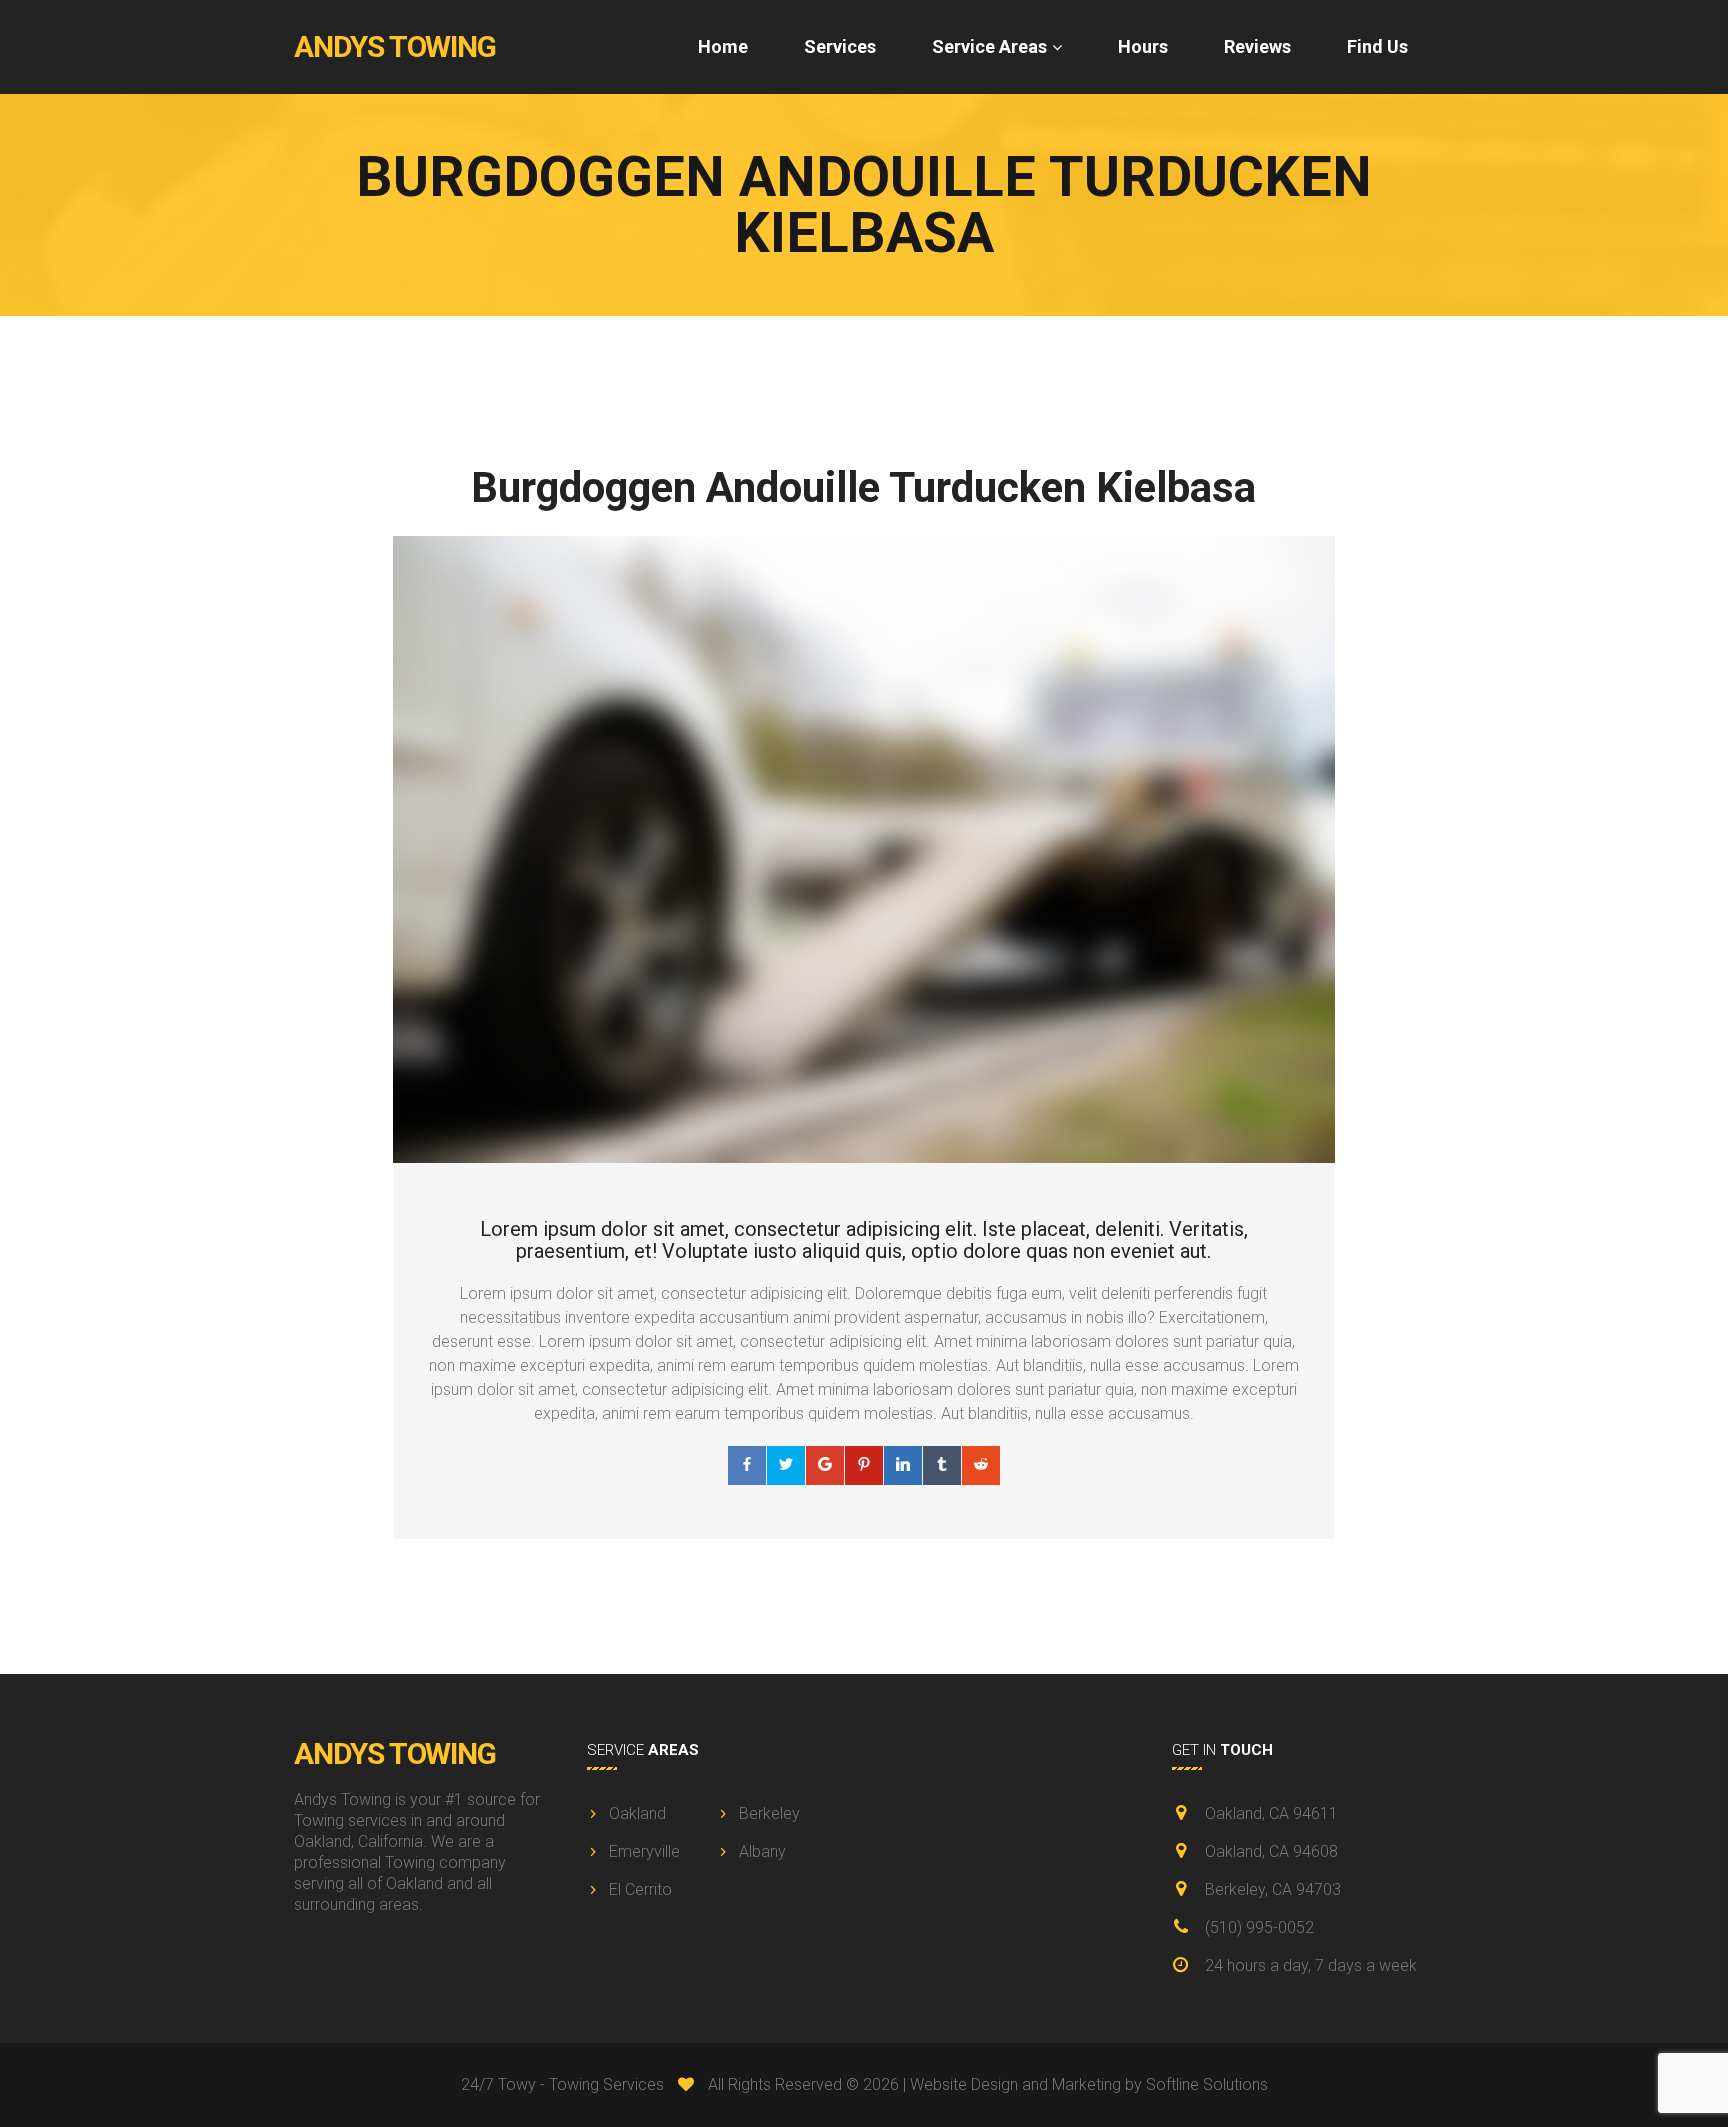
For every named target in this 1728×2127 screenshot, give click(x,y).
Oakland (637, 1813)
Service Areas (989, 46)
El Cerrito (640, 1889)
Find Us (1377, 46)
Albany (762, 1851)
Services (840, 46)
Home (723, 46)
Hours (1143, 46)
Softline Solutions (1207, 2084)
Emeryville (644, 1851)
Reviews (1257, 46)
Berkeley (769, 1813)
